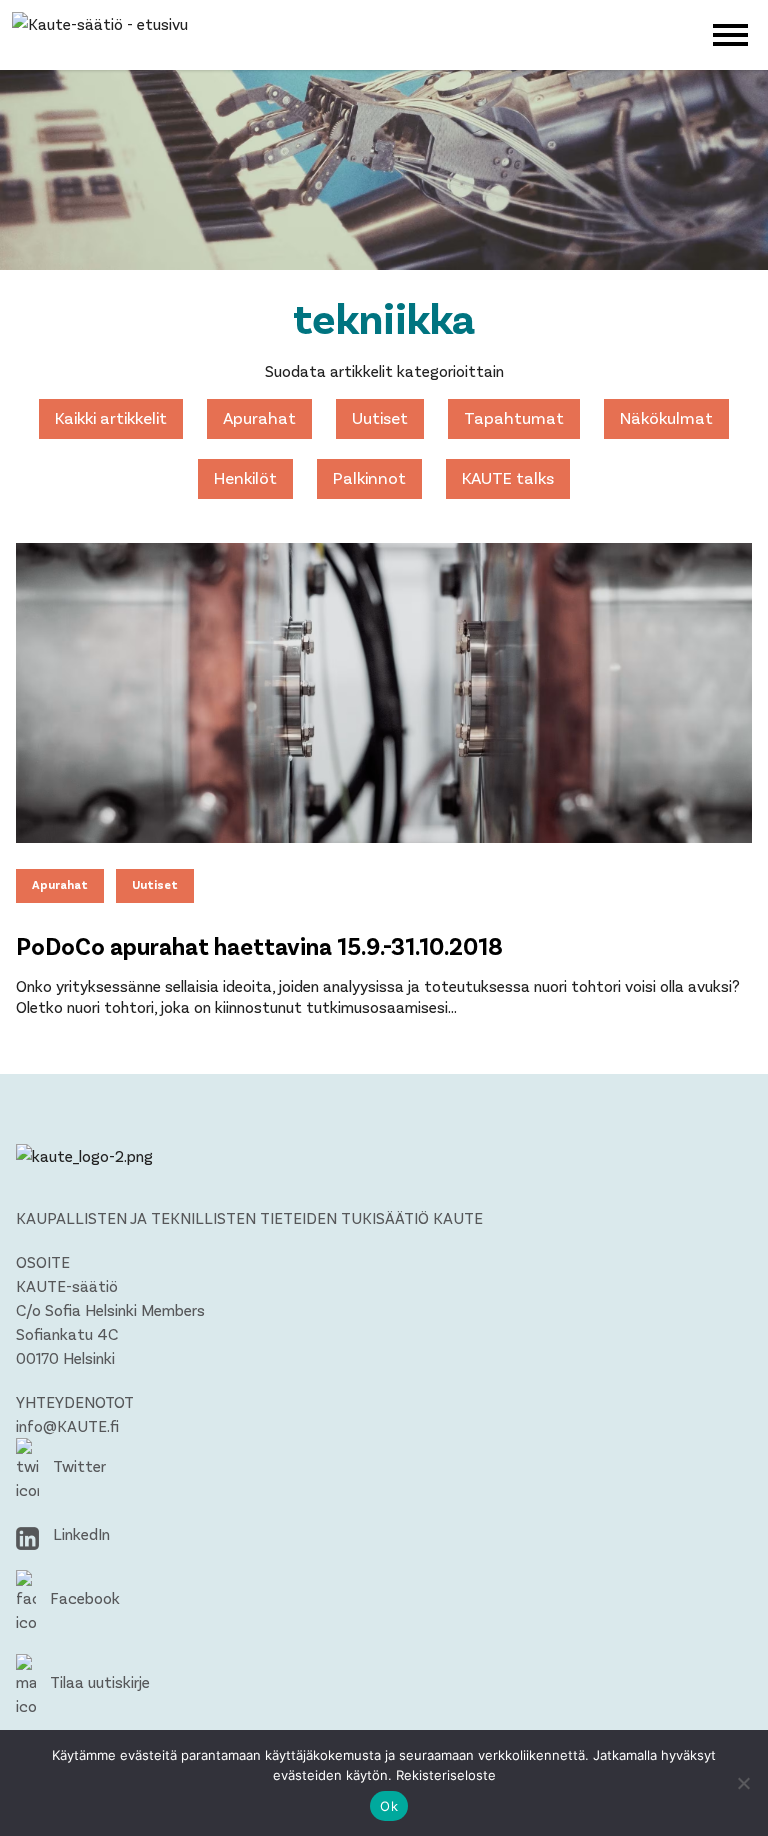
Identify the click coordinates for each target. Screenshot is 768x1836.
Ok (389, 1806)
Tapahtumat (514, 417)
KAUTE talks (508, 477)
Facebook (83, 1597)
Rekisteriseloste (446, 1775)
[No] (743, 1783)
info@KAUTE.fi (67, 1425)
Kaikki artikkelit (111, 417)
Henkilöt (245, 477)
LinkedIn (79, 1533)
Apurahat (259, 417)
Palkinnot (369, 477)
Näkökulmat (666, 417)
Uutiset (380, 417)
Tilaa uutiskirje (98, 1681)
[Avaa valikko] (730, 32)
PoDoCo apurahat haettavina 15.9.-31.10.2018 (259, 945)
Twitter (77, 1465)
